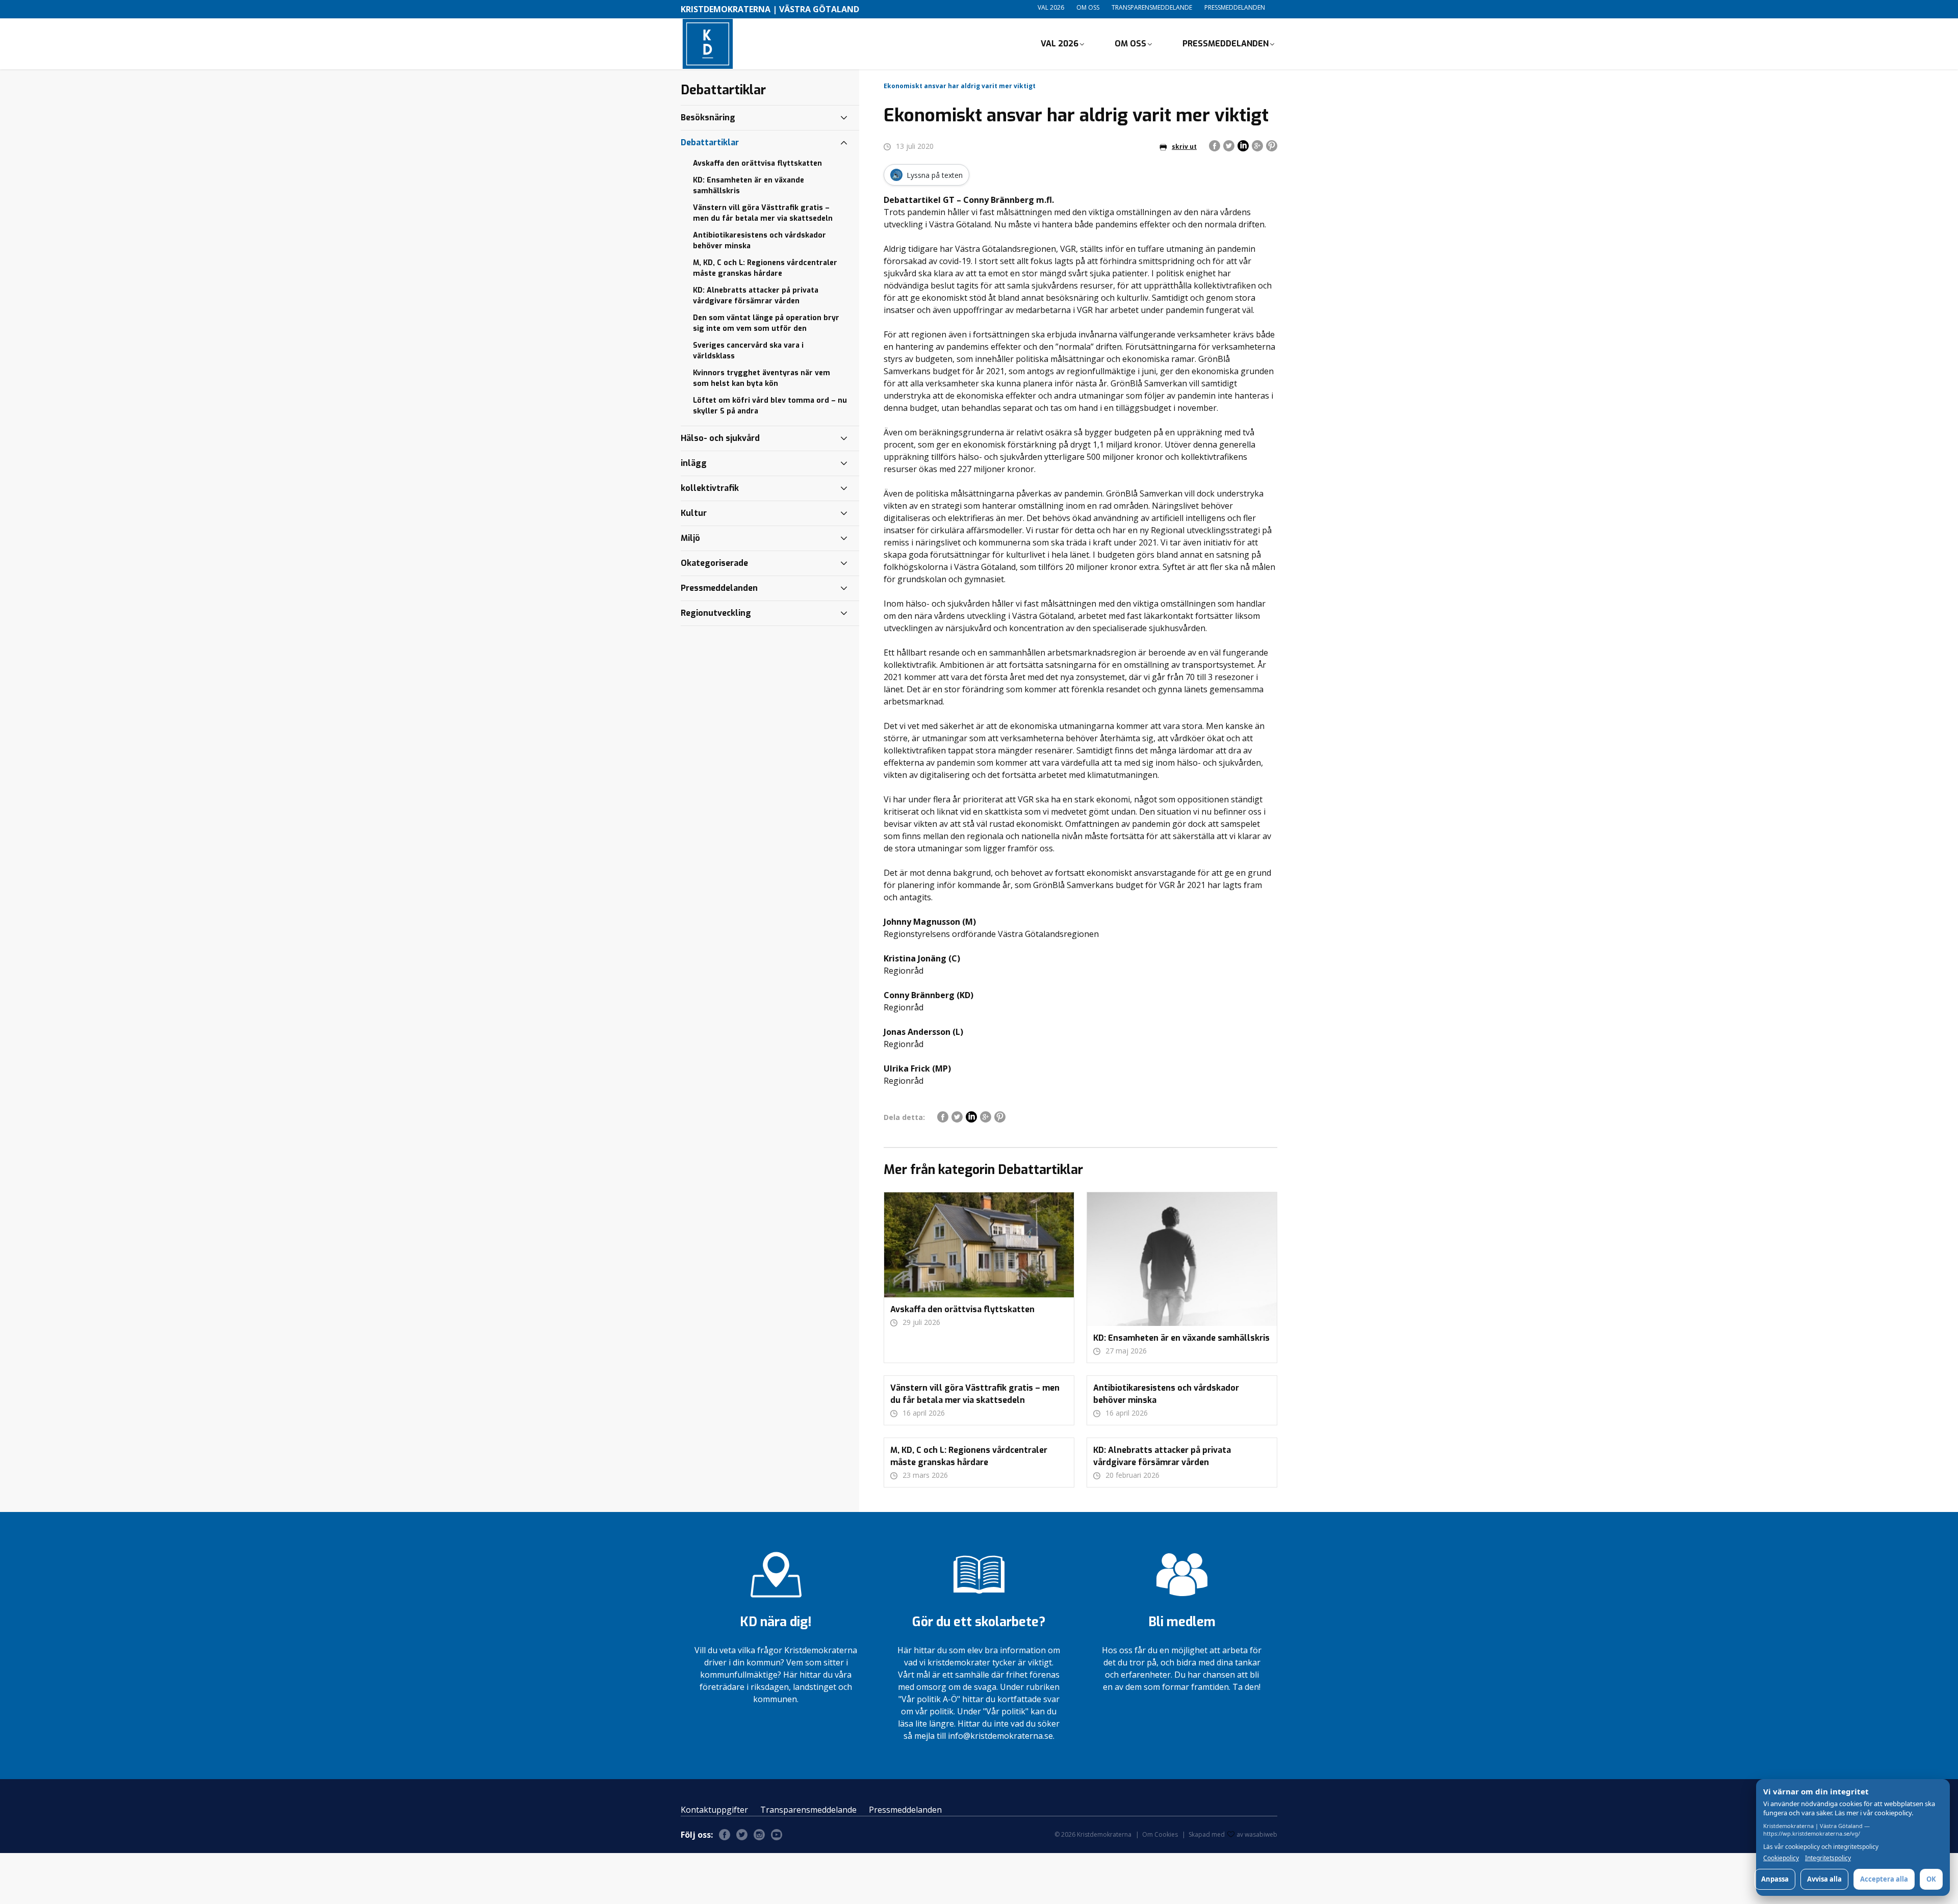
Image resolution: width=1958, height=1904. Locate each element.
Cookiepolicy (1781, 1858)
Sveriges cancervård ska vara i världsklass (748, 351)
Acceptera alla (1884, 1879)
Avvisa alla (1824, 1879)
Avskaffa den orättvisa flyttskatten (757, 163)
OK (1931, 1879)
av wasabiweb (1257, 1834)
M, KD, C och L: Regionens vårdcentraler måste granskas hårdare (765, 268)
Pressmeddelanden (1235, 7)
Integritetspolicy (1828, 1858)
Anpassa (1775, 1879)
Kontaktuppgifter (714, 1810)
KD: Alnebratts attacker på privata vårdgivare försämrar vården (756, 296)
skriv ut (1184, 147)
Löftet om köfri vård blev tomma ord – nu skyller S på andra (770, 406)
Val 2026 (1051, 7)
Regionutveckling (716, 613)
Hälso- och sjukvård (720, 438)
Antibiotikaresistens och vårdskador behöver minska (759, 241)
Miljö (690, 538)
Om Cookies (1160, 1834)
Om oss (1088, 7)
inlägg (694, 463)
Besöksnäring (708, 118)
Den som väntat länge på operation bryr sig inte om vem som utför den (766, 323)
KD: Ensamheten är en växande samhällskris (749, 186)
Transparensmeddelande (1152, 7)
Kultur (694, 513)
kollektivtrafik (710, 488)
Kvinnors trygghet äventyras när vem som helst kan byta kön (762, 378)
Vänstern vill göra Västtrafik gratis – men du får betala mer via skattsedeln (763, 213)
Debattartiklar (710, 142)
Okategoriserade (714, 563)
